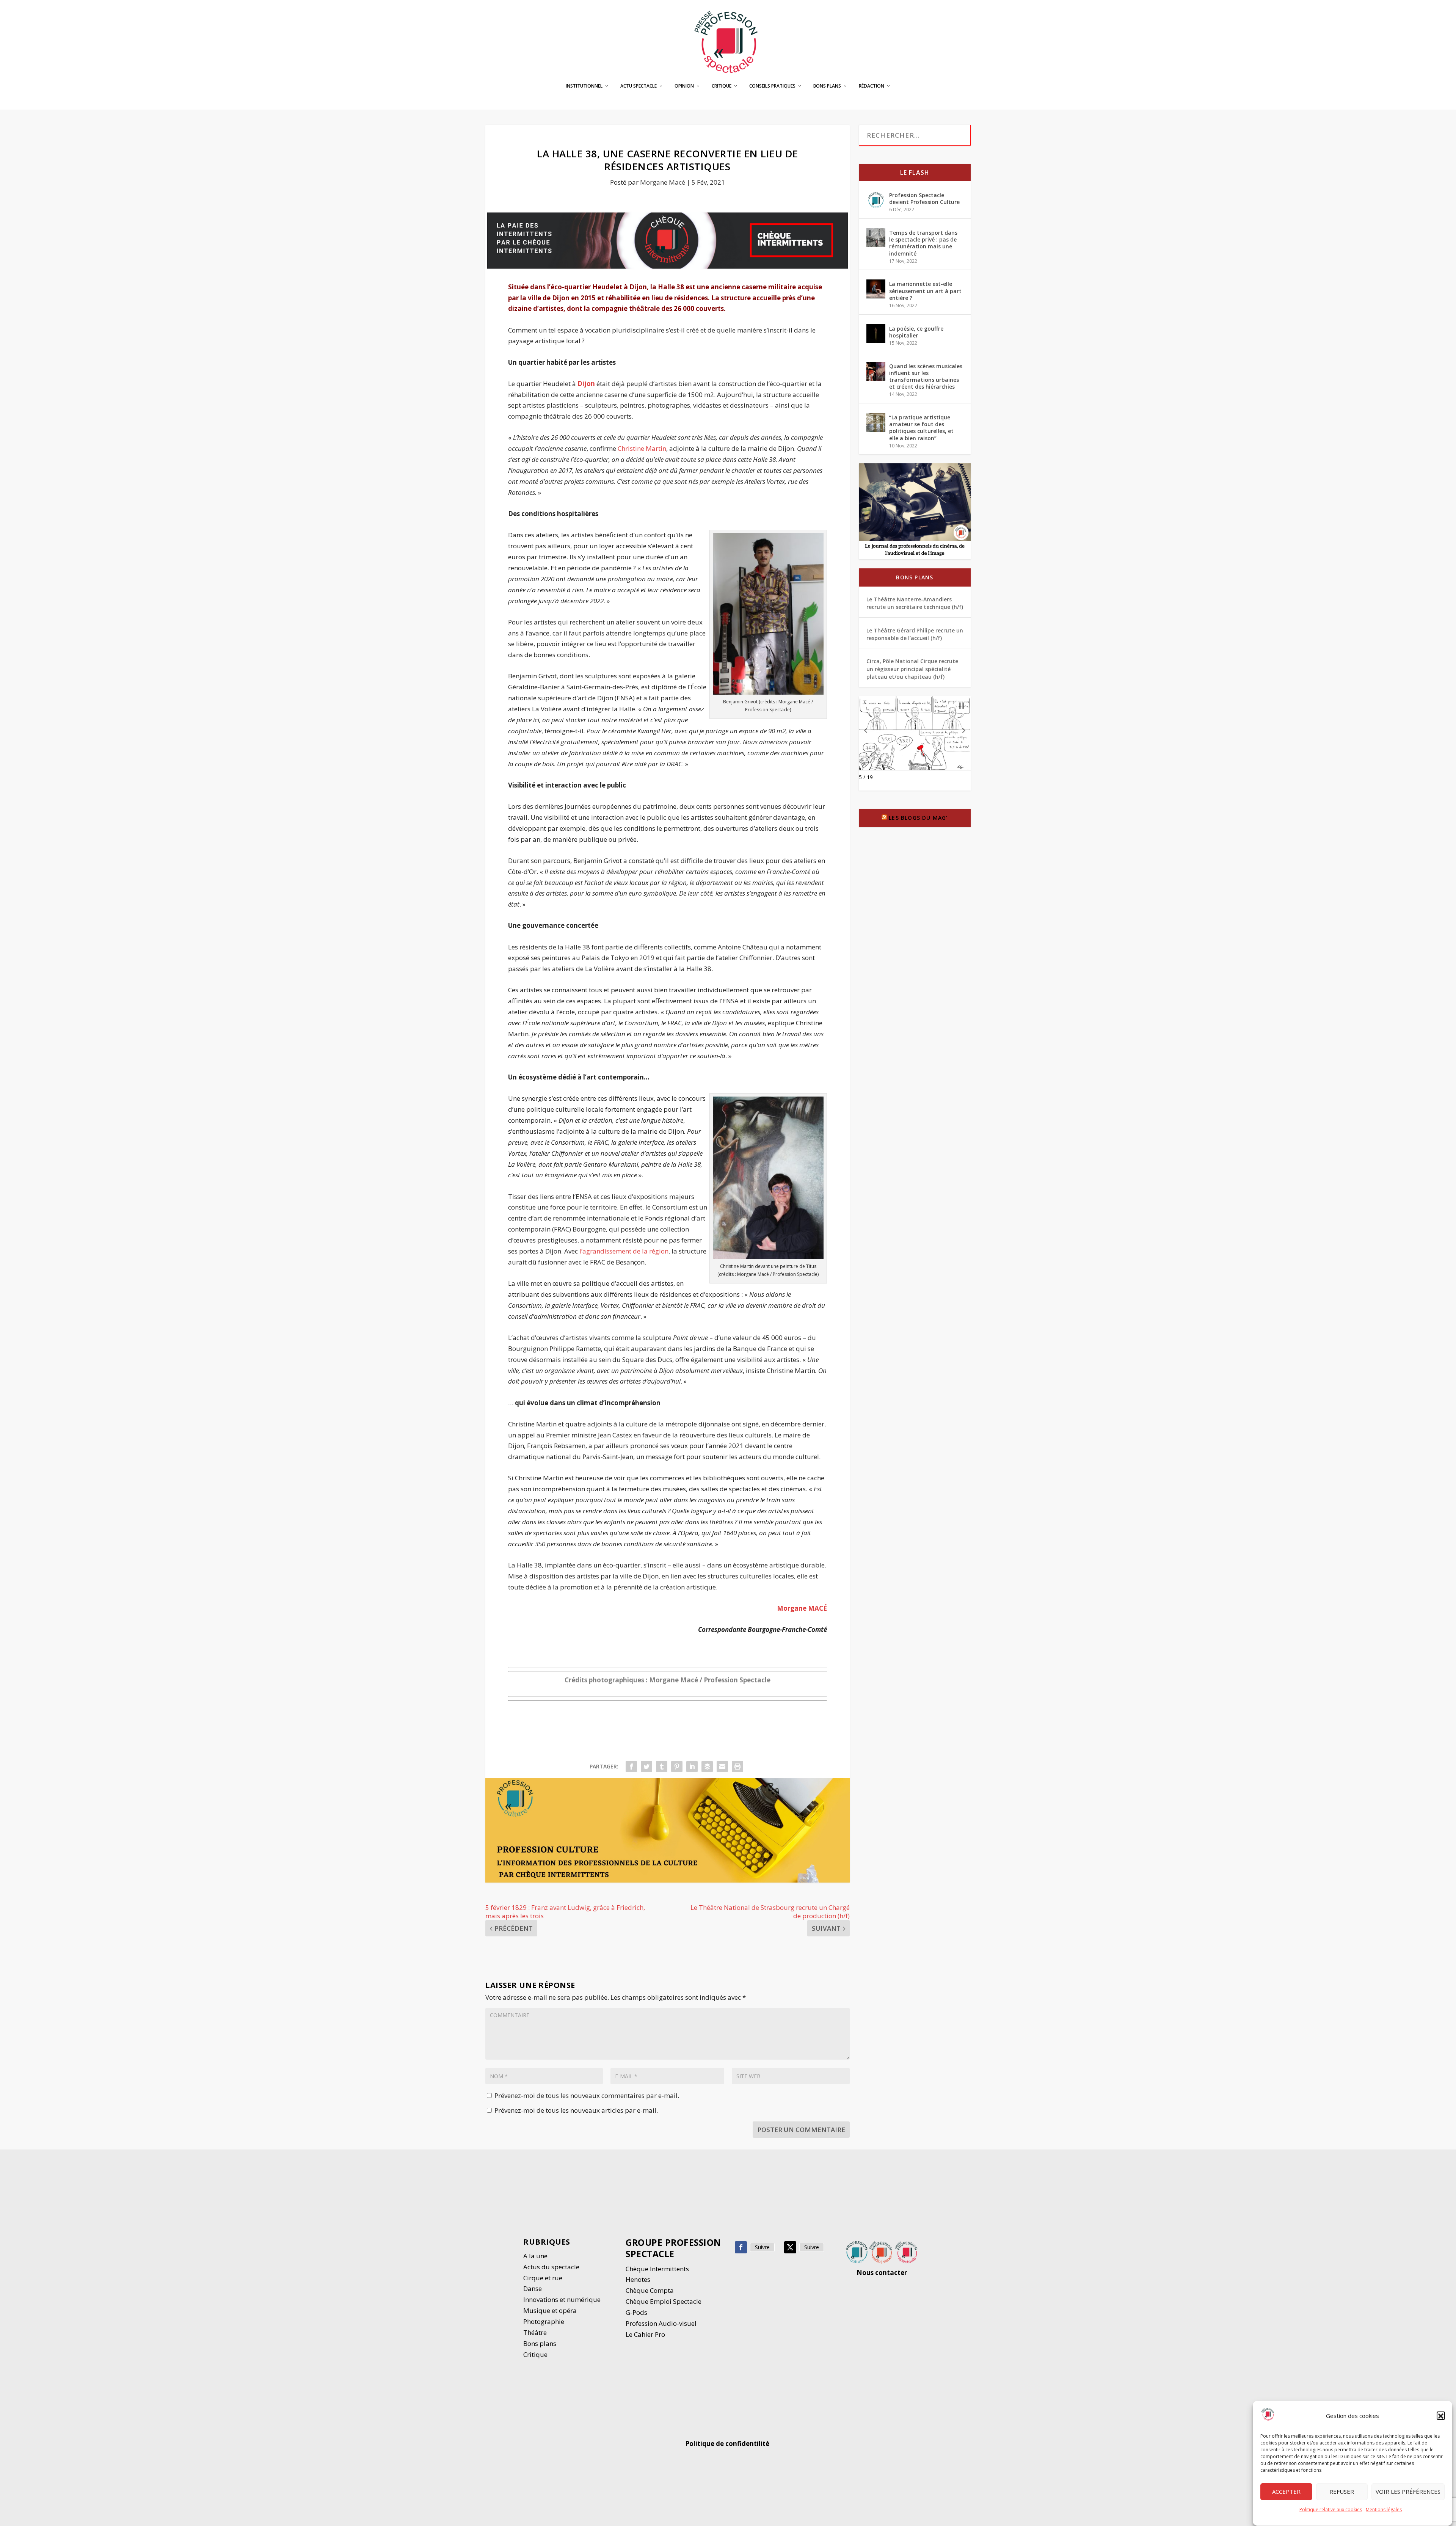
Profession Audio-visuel (661, 2323)
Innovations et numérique (562, 2299)
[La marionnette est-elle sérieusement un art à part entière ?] (876, 289)
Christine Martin (642, 448)
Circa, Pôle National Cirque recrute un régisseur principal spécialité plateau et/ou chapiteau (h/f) (912, 669)
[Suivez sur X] (790, 2247)
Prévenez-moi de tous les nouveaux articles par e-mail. (576, 2110)
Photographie (544, 2321)
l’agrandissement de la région (624, 1251)
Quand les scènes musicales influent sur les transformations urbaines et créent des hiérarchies (926, 377)
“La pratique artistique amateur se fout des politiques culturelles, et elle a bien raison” (921, 428)
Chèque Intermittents (657, 2269)
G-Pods (636, 2312)
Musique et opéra (550, 2310)
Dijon (586, 384)
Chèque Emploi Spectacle (664, 2301)
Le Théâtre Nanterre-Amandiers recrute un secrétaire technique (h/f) (915, 603)
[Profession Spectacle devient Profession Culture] (876, 200)
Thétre (536, 2332)
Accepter (1286, 2492)
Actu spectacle (639, 86)
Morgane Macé (663, 182)
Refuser (1342, 2492)
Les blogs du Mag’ (918, 818)
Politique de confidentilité (728, 2444)
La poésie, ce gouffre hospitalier (916, 332)
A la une (536, 2256)
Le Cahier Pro (645, 2334)
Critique (722, 86)
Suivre (762, 2247)
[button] (1441, 2416)
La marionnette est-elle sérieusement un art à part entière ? (925, 291)
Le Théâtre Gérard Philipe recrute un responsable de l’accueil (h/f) (915, 634)
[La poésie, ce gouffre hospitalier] (876, 334)
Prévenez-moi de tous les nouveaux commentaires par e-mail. (587, 2095)
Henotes (638, 2279)
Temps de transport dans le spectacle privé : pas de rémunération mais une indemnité (923, 243)
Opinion (684, 86)
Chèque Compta (650, 2290)
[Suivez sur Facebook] (741, 2247)
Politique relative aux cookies (1331, 2510)
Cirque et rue (543, 2278)
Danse (533, 2288)
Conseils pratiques (772, 86)
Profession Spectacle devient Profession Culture (924, 198)
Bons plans (827, 86)
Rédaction (872, 86)
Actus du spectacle (551, 2267)
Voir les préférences (1408, 2492)
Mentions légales (1384, 2510)
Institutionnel (584, 86)
